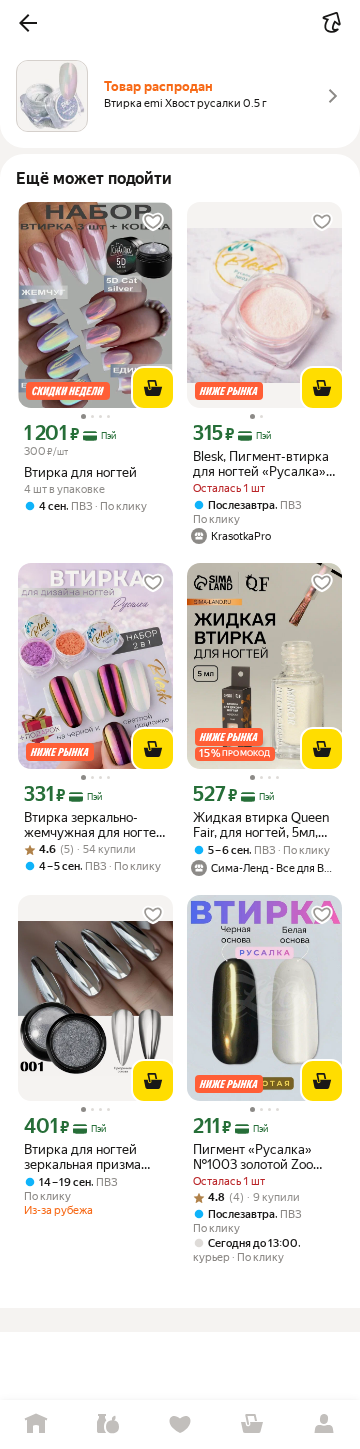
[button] (28, 23)
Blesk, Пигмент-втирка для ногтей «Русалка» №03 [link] (261, 464)
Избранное (180, 1424)
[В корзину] (153, 388)
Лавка (108, 1424)
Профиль (324, 1424)
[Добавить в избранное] (153, 222)
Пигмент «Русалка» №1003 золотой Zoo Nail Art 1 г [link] (253, 1157)
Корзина (252, 1424)
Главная (36, 1424)
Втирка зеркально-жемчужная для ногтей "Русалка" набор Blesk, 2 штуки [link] (94, 825)
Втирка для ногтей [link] (80, 472)
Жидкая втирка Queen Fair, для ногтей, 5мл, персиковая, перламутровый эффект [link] (261, 825)
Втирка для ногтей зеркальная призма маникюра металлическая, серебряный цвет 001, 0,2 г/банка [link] (92, 1157)
